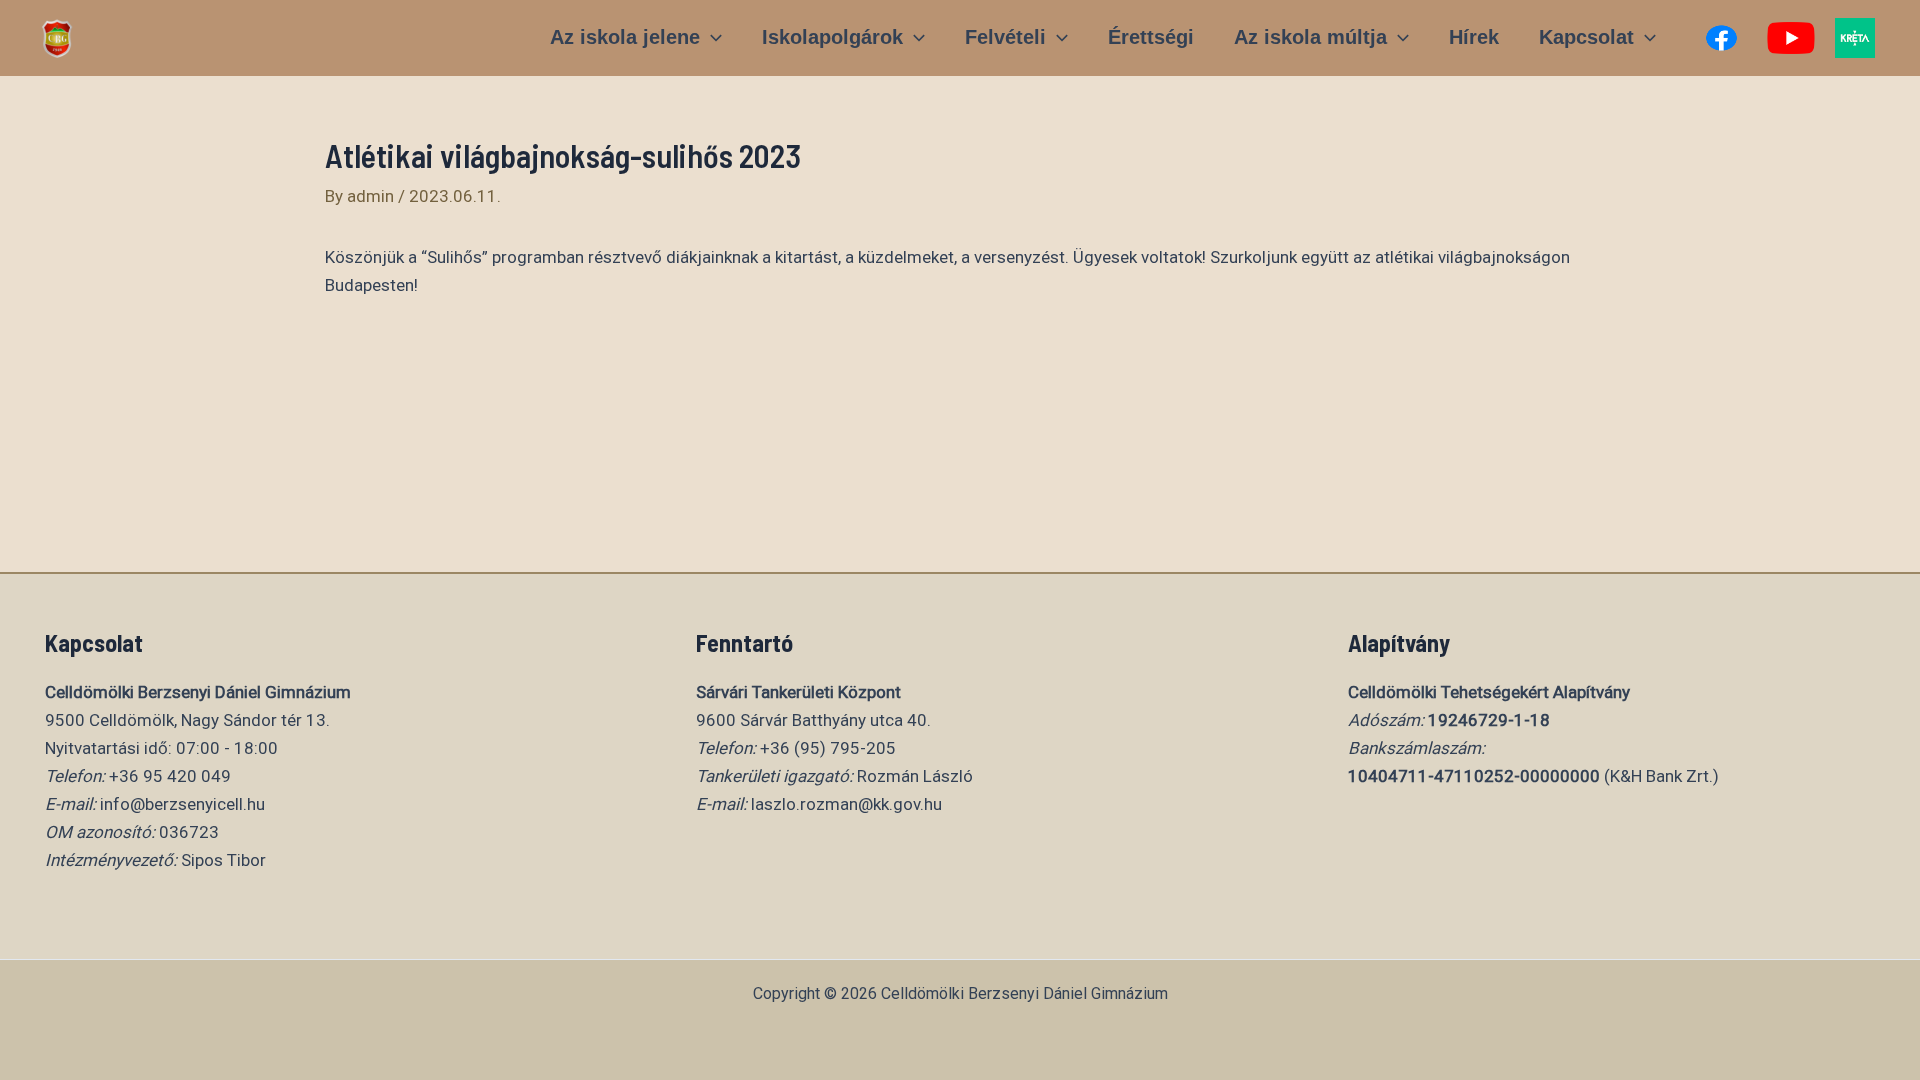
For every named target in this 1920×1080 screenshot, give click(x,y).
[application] (711, 37)
